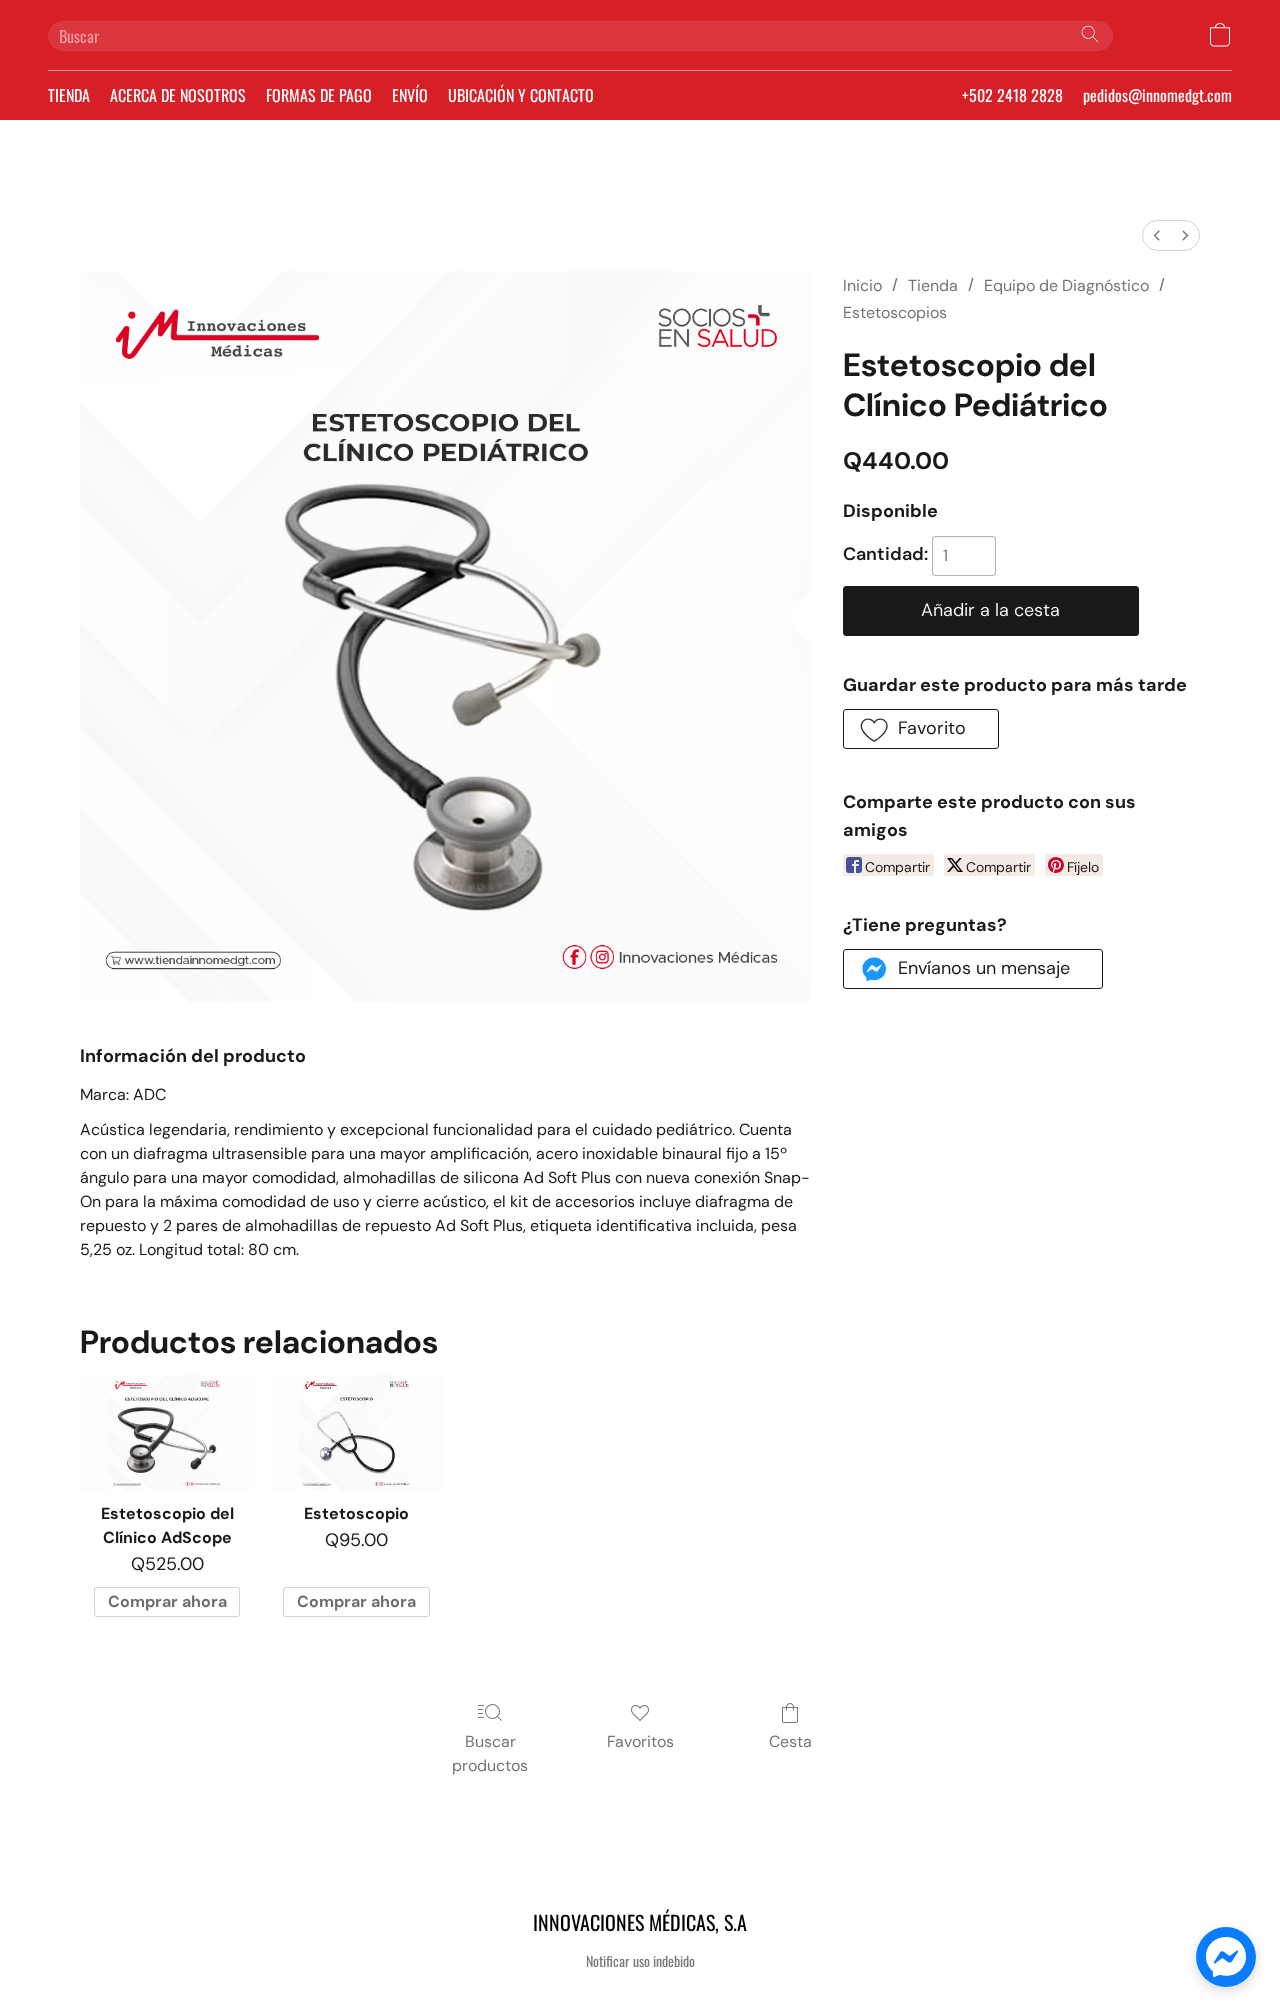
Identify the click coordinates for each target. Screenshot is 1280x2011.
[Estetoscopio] (356, 1433)
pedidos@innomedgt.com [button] (1157, 95)
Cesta (790, 1741)
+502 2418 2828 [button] (1012, 95)
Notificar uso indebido (640, 1961)
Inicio (862, 285)
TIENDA (69, 95)
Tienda (933, 285)
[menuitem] (1157, 235)
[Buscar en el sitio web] (1090, 34)
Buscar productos (490, 1753)
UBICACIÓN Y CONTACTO (521, 95)
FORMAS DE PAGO (319, 95)
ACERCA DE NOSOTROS (178, 95)
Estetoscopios (895, 312)
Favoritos (640, 1741)
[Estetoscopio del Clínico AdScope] (166, 1433)
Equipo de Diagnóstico (1066, 285)
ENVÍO (410, 95)
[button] (1220, 35)
